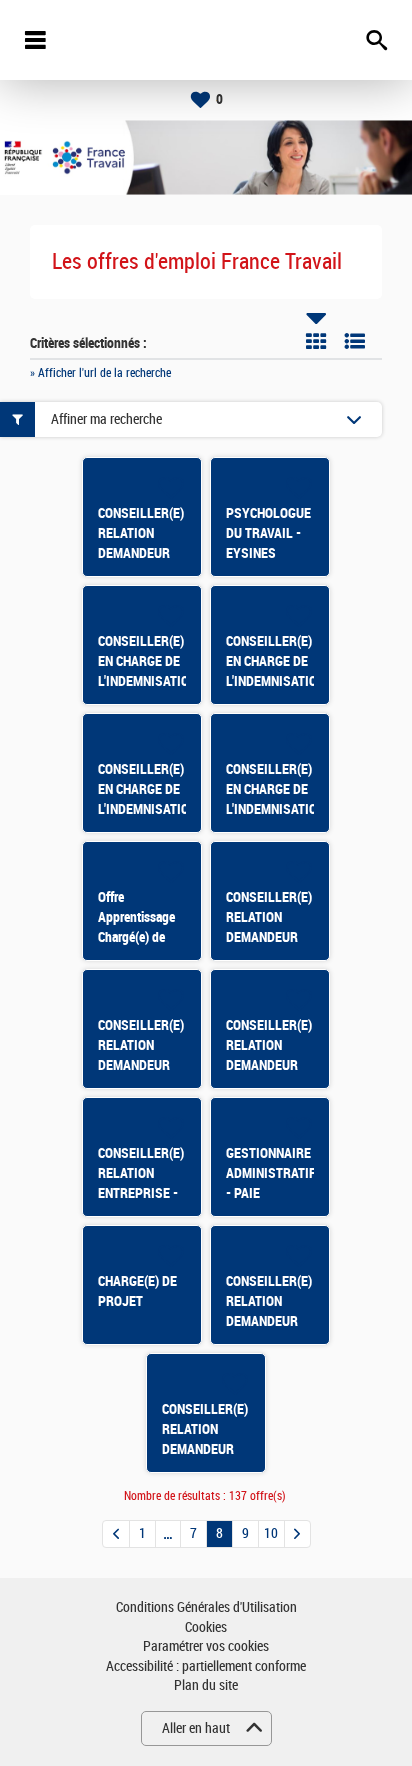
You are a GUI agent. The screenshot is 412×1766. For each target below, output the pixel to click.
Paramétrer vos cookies (206, 1646)
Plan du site (206, 1685)
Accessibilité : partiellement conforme (206, 1666)
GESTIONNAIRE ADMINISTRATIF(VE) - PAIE (282, 1173)
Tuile (316, 341)
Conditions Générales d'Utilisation (206, 1607)
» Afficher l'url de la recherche (100, 373)
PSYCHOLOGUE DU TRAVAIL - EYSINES (268, 533)
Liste (355, 341)
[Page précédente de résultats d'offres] (116, 1534)
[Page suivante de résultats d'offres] (297, 1534)
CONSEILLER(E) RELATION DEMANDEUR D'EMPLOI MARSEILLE (269, 1065)
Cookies (206, 1627)
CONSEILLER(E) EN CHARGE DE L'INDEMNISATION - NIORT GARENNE (275, 681)
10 (271, 1533)
